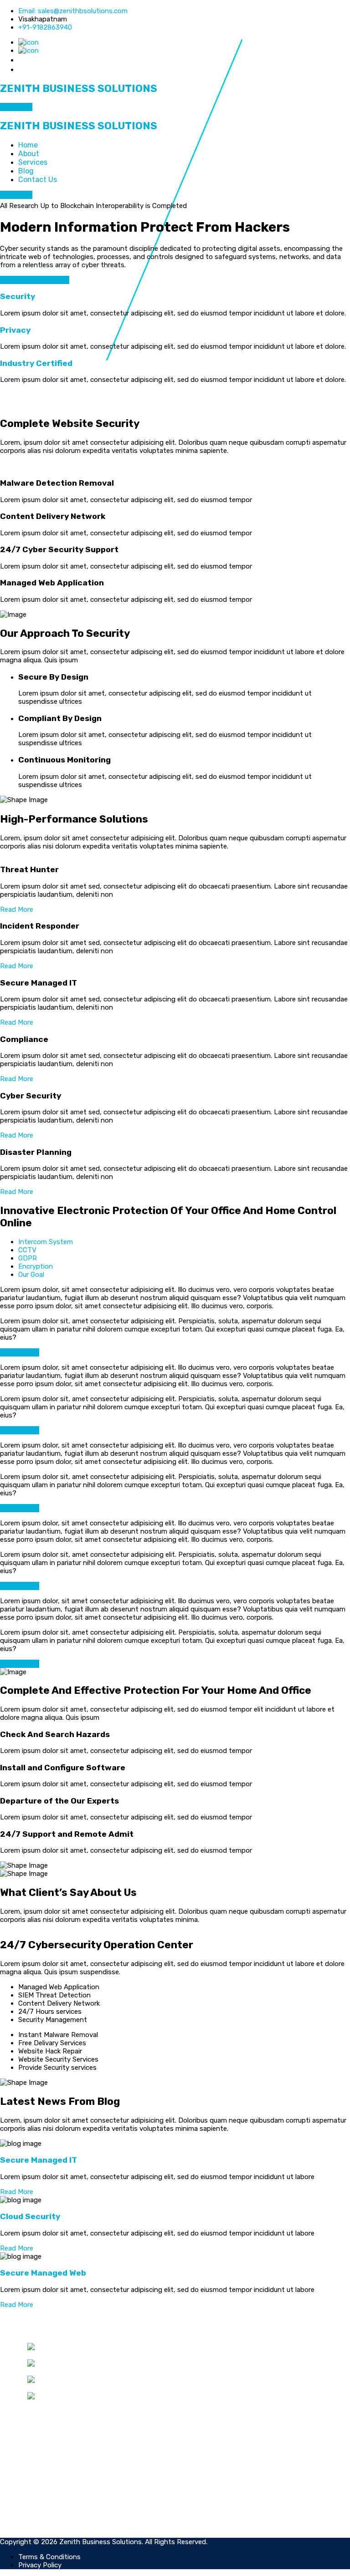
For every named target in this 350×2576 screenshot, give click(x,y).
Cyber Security (221, 2380)
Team (206, 2486)
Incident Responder (229, 2355)
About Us (54, 280)
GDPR (28, 1258)
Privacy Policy (49, 2503)
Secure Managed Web (43, 2273)
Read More (17, 909)
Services (33, 162)
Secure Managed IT (39, 2160)
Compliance (216, 2372)
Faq (204, 2503)
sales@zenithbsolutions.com (92, 2372)
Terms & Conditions (59, 2495)
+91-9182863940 (45, 27)
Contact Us (38, 180)
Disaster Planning (226, 2388)
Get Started (20, 280)
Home (28, 145)
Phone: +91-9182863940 (92, 2355)
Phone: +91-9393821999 (87, 2388)
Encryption (36, 1266)
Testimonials (218, 2495)
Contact (211, 2511)
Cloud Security (30, 2216)
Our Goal (31, 1275)
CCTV (27, 1250)
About (29, 154)
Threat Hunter (220, 2347)
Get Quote (16, 107)
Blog (26, 171)
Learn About (20, 1352)
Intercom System (46, 1242)
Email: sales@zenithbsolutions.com (73, 11)
